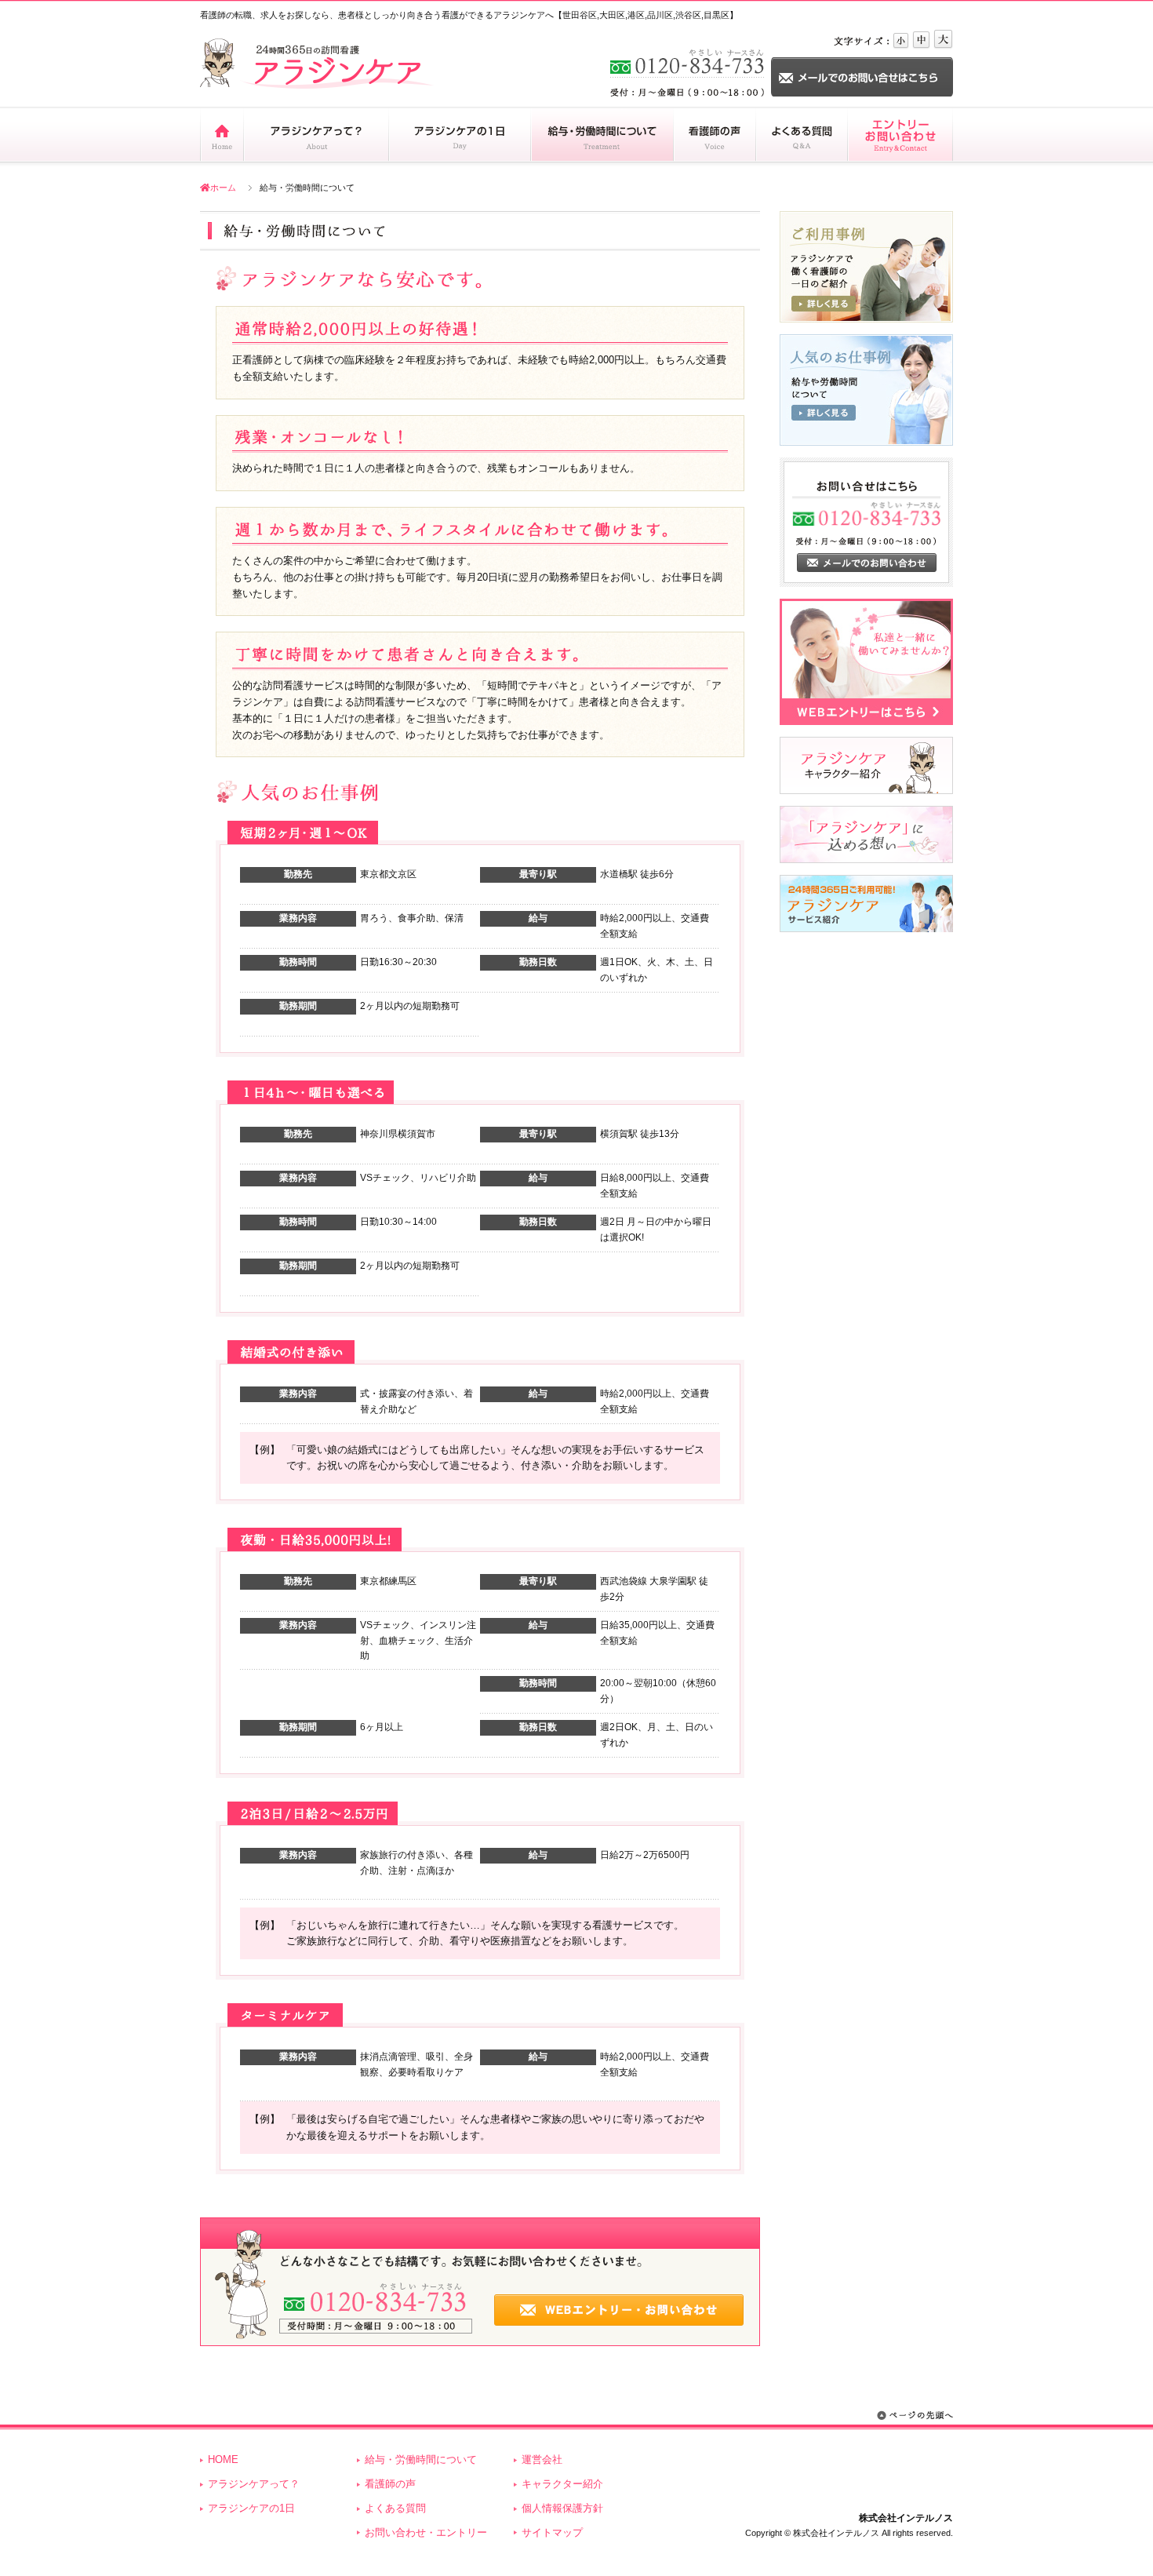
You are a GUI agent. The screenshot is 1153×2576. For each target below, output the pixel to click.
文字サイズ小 (901, 41)
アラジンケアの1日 (251, 2508)
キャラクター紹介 (562, 2484)
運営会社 (542, 2459)
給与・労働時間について (421, 2459)
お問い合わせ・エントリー (426, 2532)
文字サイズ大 (943, 40)
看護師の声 (390, 2484)
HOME (223, 2459)
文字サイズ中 (921, 40)
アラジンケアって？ (254, 2484)
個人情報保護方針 (562, 2508)
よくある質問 (395, 2508)
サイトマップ (552, 2532)
